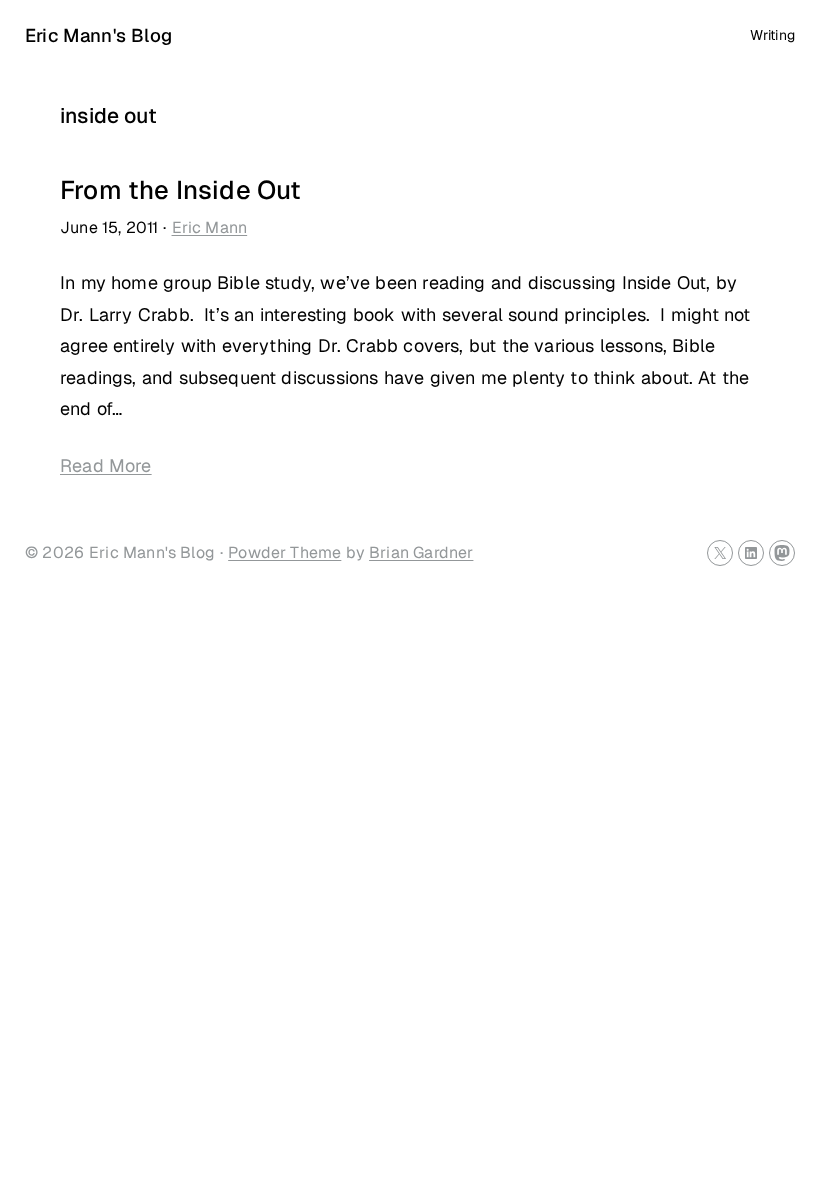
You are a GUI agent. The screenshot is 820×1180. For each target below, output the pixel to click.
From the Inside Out (180, 190)
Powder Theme (284, 552)
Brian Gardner (421, 552)
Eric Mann (210, 227)
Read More (106, 465)
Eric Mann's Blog (98, 35)
